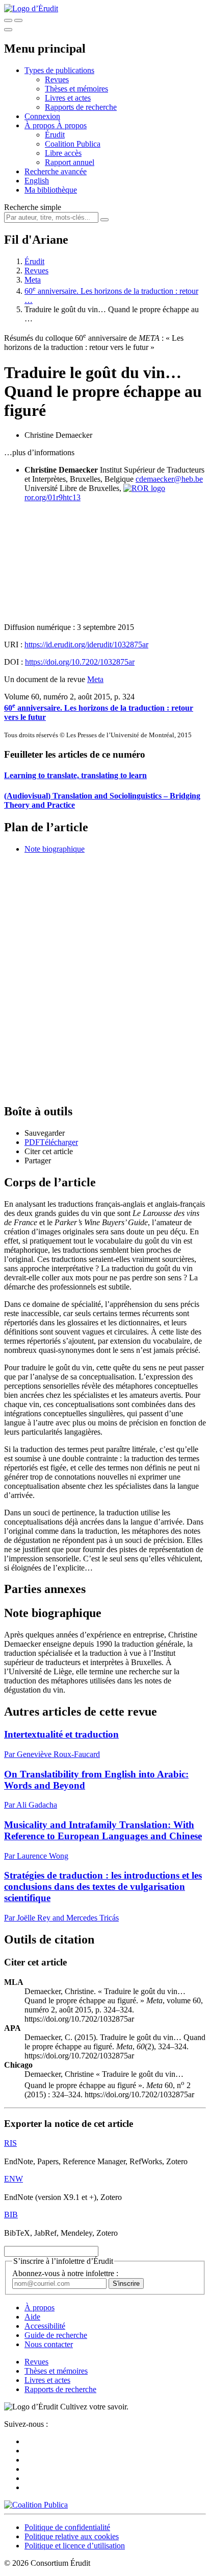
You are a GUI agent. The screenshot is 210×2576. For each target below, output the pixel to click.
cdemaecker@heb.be (169, 479)
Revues (57, 79)
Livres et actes (68, 98)
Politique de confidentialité (67, 2527)
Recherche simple (33, 207)
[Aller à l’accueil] (31, 8)
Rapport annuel (70, 162)
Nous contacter (49, 2344)
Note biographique (55, 849)
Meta (33, 280)
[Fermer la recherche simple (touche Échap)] (18, 20)
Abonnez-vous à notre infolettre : (65, 2273)
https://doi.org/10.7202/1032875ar (80, 662)
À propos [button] (41, 125)
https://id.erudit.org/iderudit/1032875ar (86, 645)
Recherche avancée (56, 171)
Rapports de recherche (81, 107)
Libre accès (63, 153)
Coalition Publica (73, 144)
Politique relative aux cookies (72, 2536)
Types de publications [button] (59, 70)
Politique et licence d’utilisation (75, 2546)
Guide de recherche (56, 2335)
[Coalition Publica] (36, 2505)
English (37, 181)
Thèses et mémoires (76, 89)
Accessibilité (45, 2326)
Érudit (55, 135)
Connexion (42, 116)
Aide (32, 2317)
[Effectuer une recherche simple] (8, 20)
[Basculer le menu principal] (8, 30)
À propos (72, 125)
